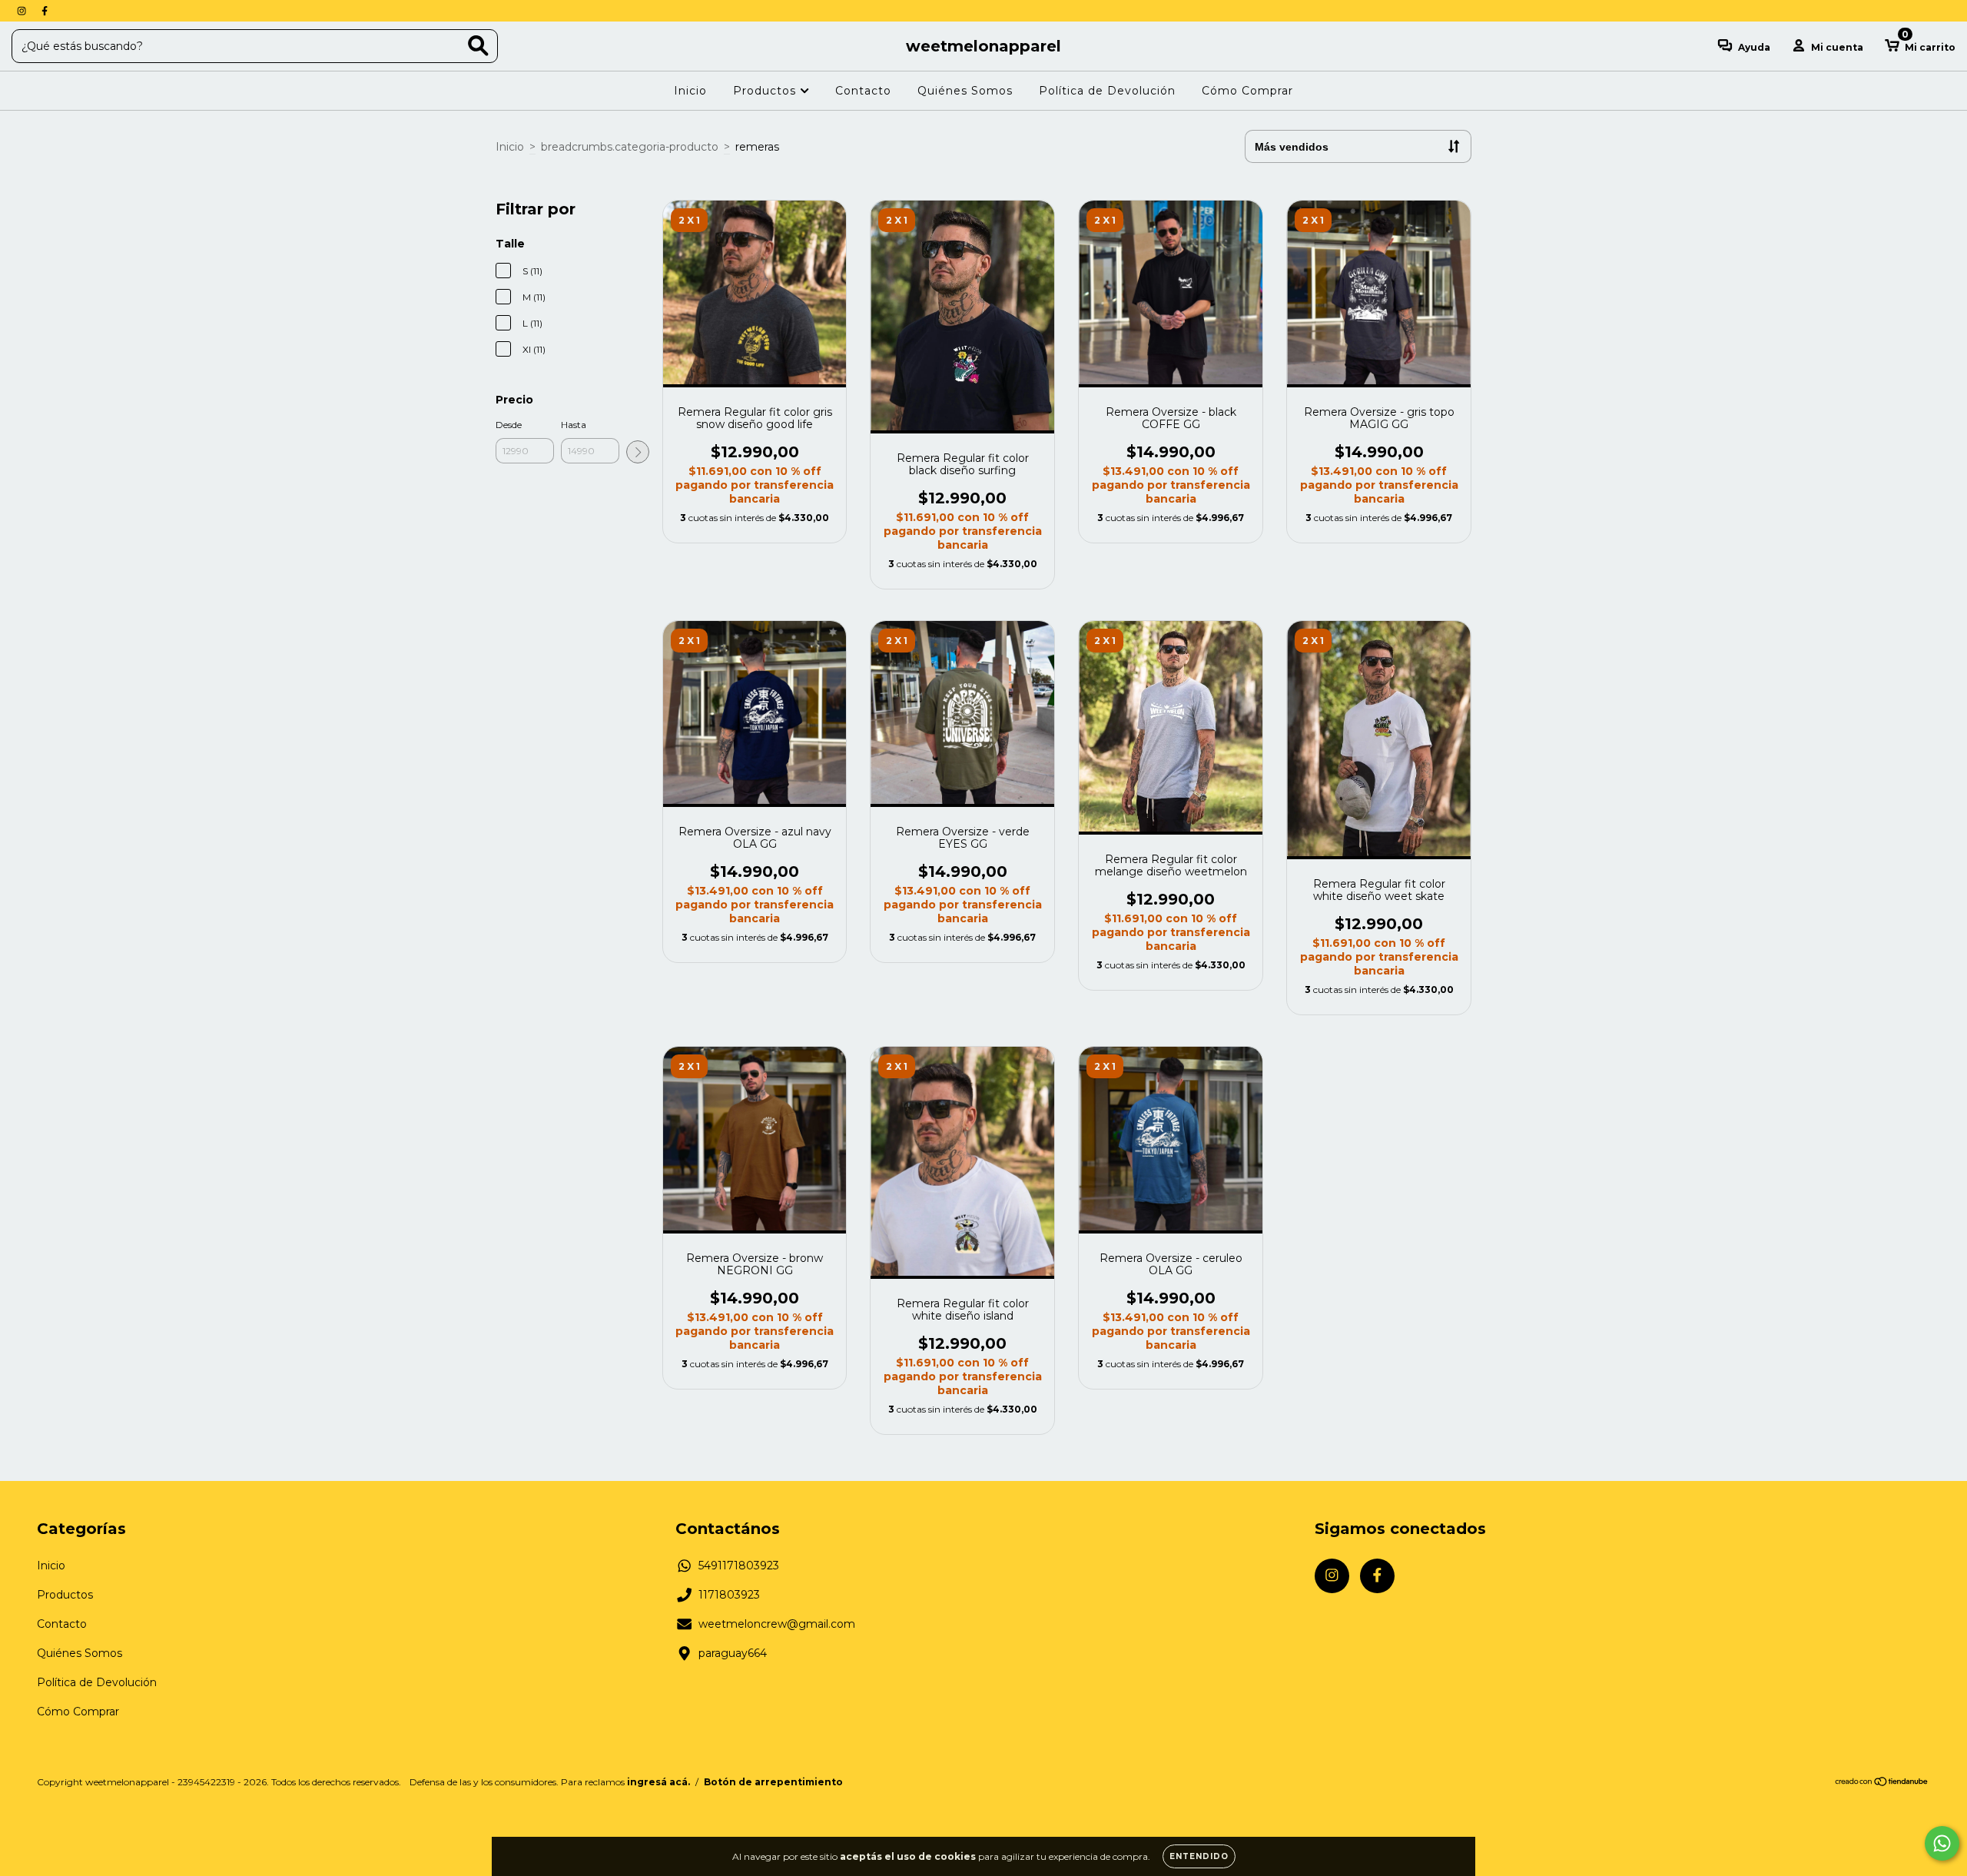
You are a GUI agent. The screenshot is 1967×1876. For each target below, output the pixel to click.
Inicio (690, 91)
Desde (509, 425)
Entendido (1199, 1856)
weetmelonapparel (983, 46)
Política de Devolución (1107, 91)
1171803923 (729, 1595)
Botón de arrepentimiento (773, 1782)
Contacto (863, 91)
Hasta (574, 425)
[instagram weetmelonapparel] (23, 11)
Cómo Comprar (1247, 91)
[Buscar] (478, 46)
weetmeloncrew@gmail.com (777, 1624)
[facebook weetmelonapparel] (45, 11)
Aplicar (638, 452)
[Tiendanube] (1882, 1783)
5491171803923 (739, 1566)
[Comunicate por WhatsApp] (1942, 1843)
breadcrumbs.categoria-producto (630, 147)
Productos (766, 91)
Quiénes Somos (965, 91)
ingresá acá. (658, 1782)
